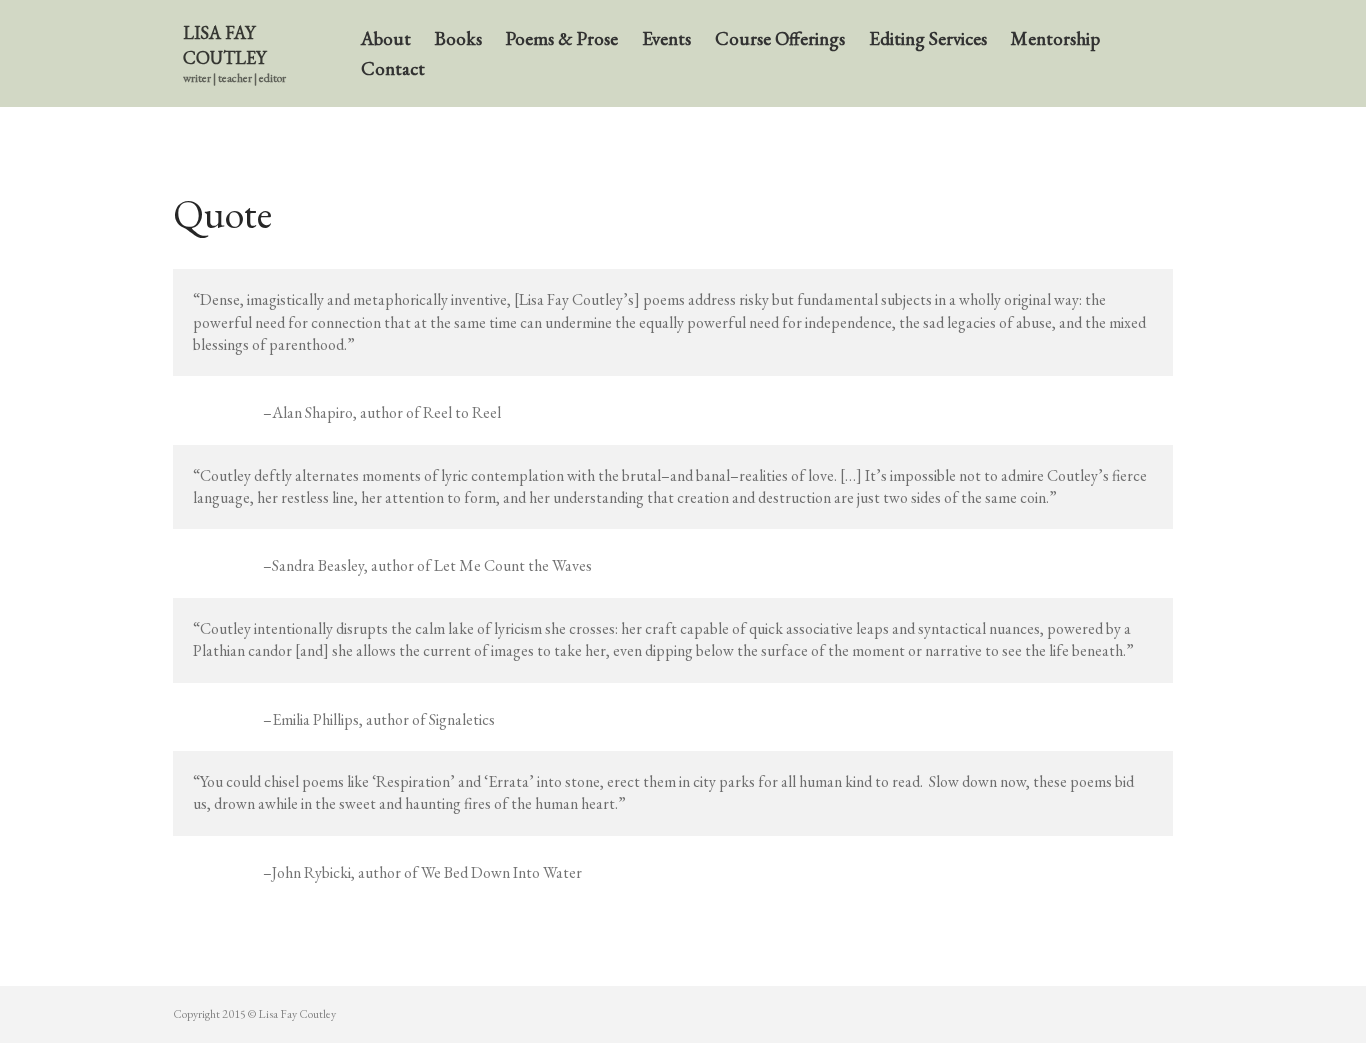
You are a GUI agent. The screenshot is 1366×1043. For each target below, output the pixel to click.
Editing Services (928, 38)
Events (666, 38)
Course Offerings (780, 38)
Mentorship (1055, 38)
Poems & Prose (562, 38)
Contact (393, 68)
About (386, 38)
